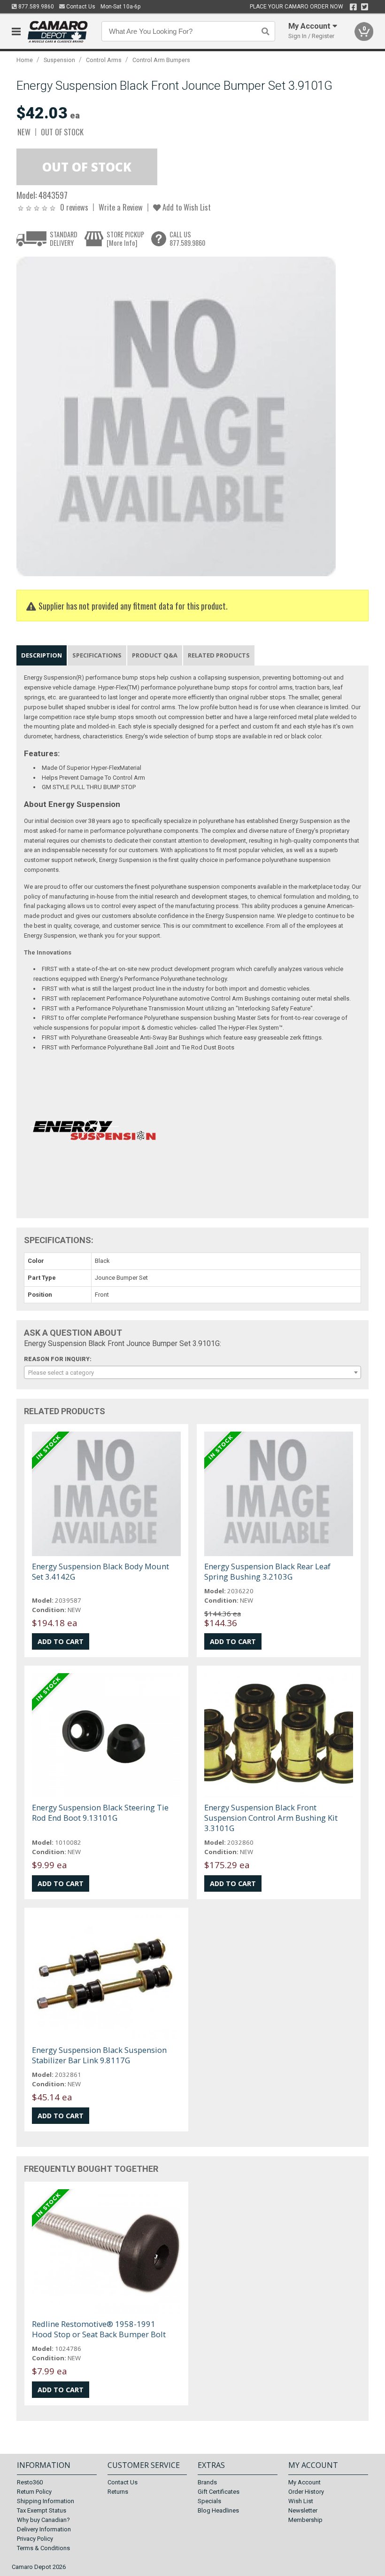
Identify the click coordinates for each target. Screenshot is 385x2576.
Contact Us (80, 7)
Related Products (219, 655)
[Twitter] (365, 7)
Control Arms (104, 60)
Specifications (97, 655)
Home (25, 60)
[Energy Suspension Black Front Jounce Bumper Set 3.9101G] (176, 416)
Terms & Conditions (43, 2548)
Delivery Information (44, 2529)
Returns (118, 2492)
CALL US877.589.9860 (187, 239)
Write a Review (121, 207)
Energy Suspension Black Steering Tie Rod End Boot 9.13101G (100, 1813)
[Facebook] (353, 7)
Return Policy (34, 2492)
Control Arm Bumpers (161, 60)
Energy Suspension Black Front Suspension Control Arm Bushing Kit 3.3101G (271, 1818)
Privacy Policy (35, 2539)
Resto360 (30, 2482)
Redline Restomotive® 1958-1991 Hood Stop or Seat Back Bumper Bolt (99, 2329)
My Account (304, 2482)
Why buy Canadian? (43, 2520)
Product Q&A (155, 655)
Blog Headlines (218, 2510)
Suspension (59, 60)
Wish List (301, 2501)
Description (42, 655)
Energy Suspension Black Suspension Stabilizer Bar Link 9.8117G (99, 2055)
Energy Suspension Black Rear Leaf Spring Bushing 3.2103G (267, 1571)
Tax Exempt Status (42, 2510)
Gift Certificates (219, 2492)
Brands (207, 2482)
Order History (306, 2492)
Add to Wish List (186, 207)
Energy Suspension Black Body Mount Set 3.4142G (100, 1571)
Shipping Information (46, 2501)
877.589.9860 (35, 7)
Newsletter (303, 2510)
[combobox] (193, 1372)
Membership (305, 2520)
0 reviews (74, 207)
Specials (209, 2501)
